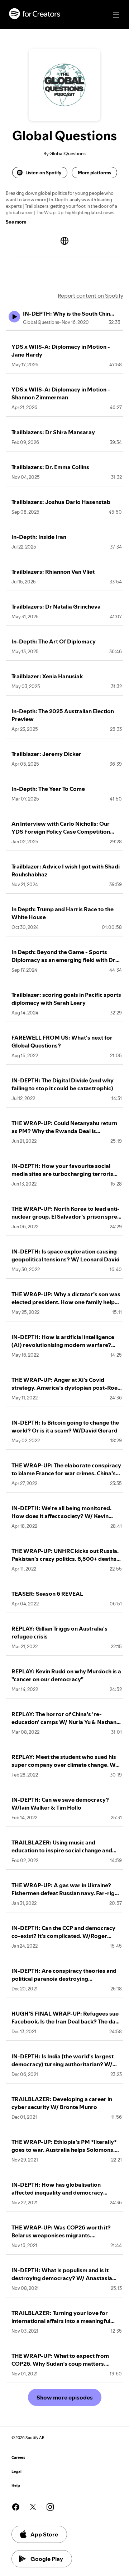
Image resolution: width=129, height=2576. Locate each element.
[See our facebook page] (16, 2507)
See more (16, 222)
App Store (44, 2534)
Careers (18, 2458)
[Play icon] (14, 317)
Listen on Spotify (43, 173)
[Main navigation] (116, 15)
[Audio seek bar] (64, 330)
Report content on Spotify (90, 295)
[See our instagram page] (50, 2507)
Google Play (47, 2559)
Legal (16, 2472)
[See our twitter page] (33, 2507)
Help (16, 2486)
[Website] (64, 241)
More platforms (94, 173)
